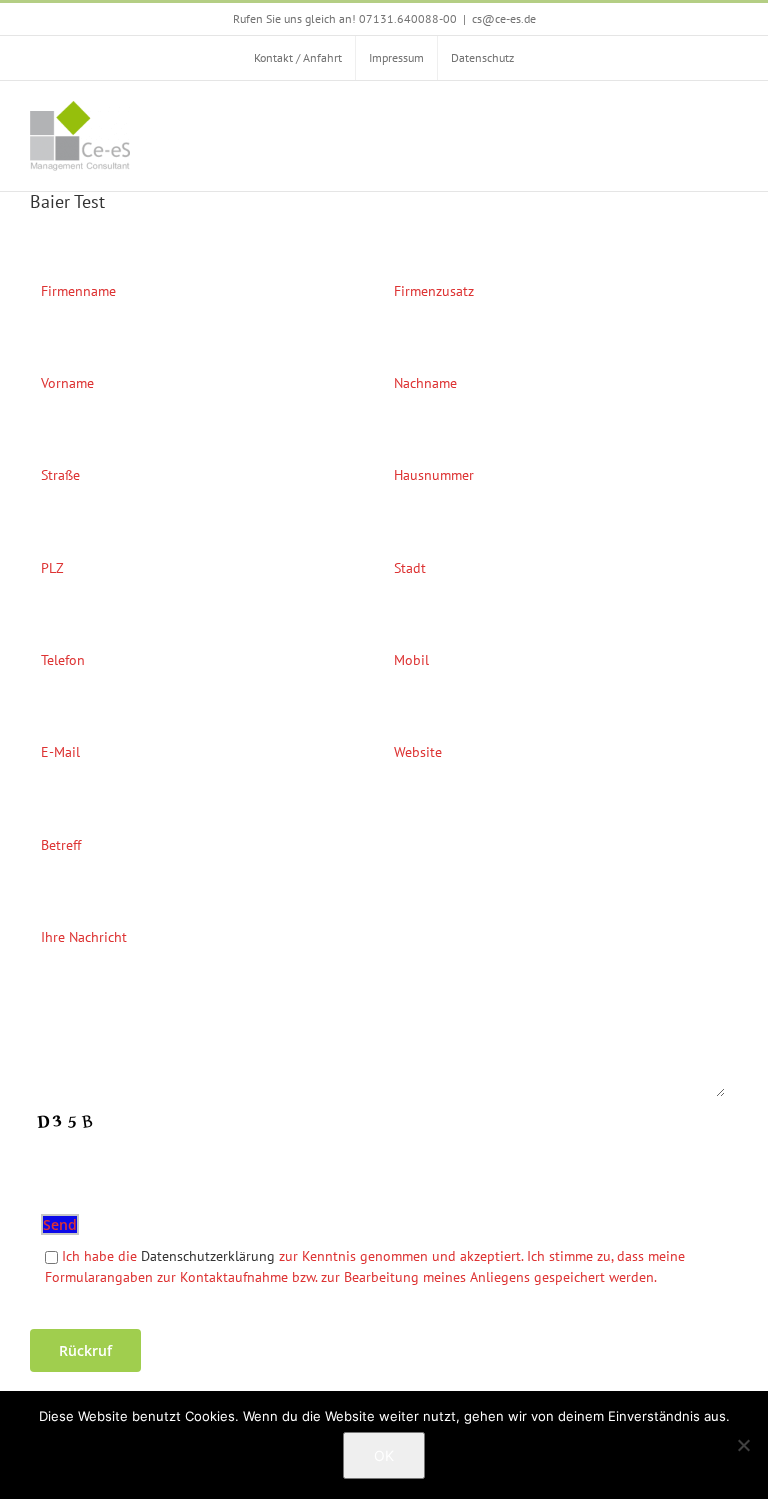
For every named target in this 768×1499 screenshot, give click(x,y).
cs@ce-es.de (504, 18)
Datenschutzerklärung (208, 1256)
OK (384, 1455)
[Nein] (743, 1445)
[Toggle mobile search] (694, 115)
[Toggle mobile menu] (730, 115)
